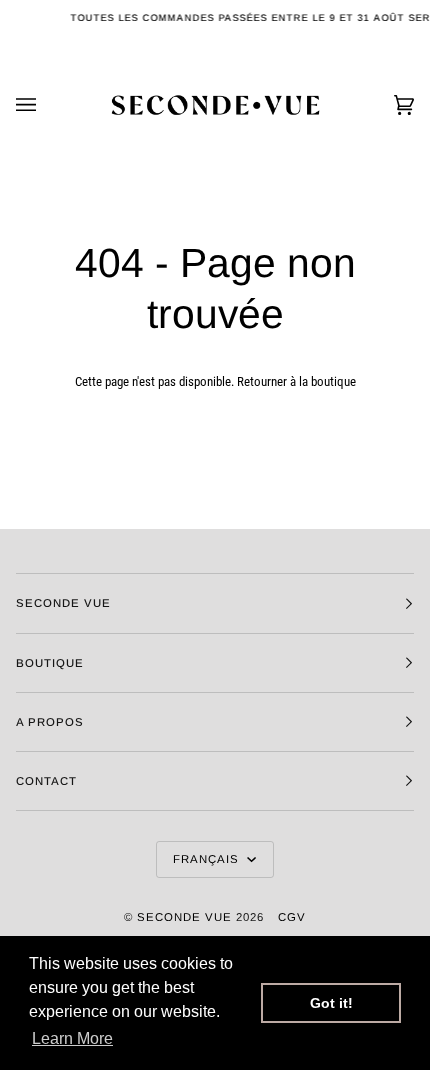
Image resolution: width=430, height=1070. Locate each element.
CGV (292, 917)
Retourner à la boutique (296, 381)
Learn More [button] (72, 1038)
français (208, 859)
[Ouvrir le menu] (46, 105)
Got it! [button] (331, 1003)
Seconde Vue (184, 917)
